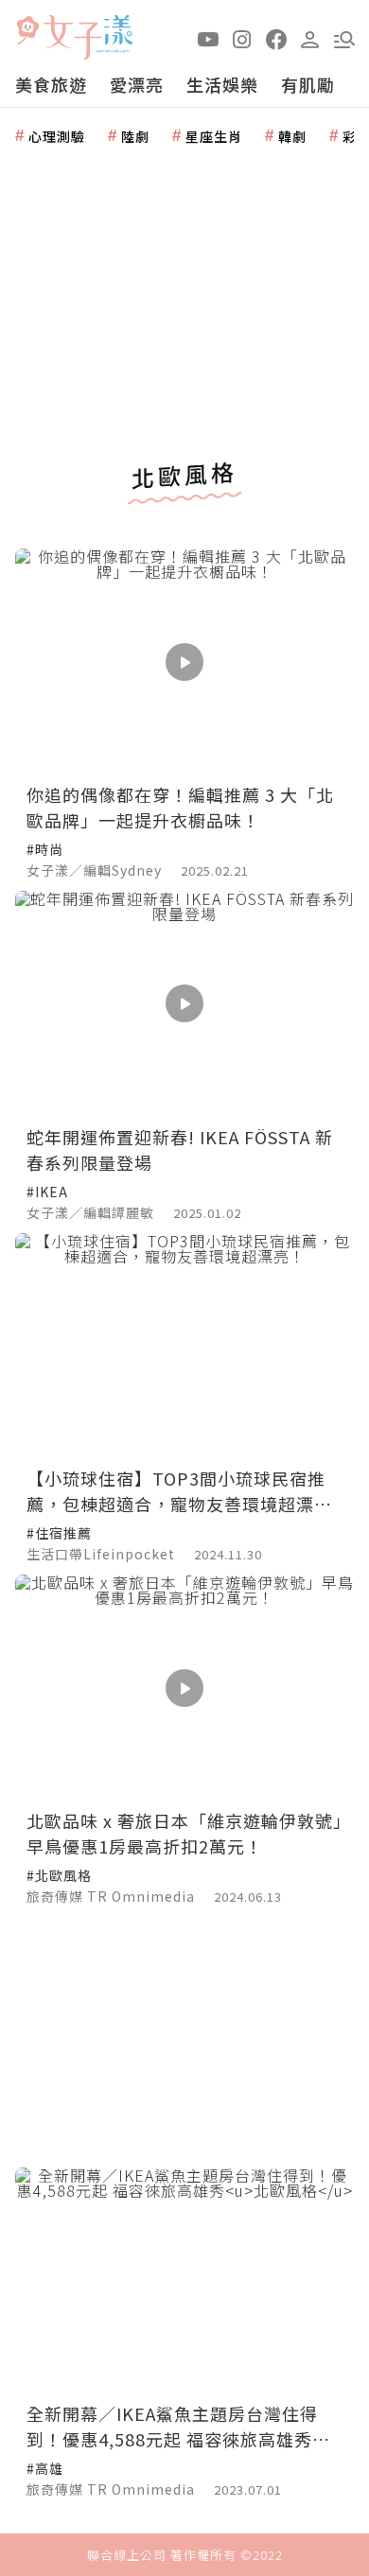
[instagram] (242, 38)
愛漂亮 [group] (137, 84)
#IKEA (47, 1192)
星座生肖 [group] (214, 136)
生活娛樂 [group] (222, 84)
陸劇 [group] (135, 136)
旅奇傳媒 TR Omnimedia (111, 1896)
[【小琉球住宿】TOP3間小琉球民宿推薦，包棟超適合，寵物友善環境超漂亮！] (184, 1346)
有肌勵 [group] (308, 84)
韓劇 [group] (292, 136)
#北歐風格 (59, 1875)
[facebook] (276, 38)
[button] (344, 38)
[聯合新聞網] (27, 31)
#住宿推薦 (59, 1533)
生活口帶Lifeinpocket (101, 1554)
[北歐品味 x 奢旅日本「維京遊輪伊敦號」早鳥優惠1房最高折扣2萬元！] (184, 1688)
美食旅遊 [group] (51, 84)
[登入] (310, 38)
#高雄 (45, 2468)
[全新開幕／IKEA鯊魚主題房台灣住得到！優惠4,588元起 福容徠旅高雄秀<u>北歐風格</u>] (184, 2280)
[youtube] (208, 38)
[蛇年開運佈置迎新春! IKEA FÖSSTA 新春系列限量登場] (184, 1004)
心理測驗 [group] (57, 136)
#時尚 (45, 849)
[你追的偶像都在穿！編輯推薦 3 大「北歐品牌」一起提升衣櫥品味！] (184, 661)
